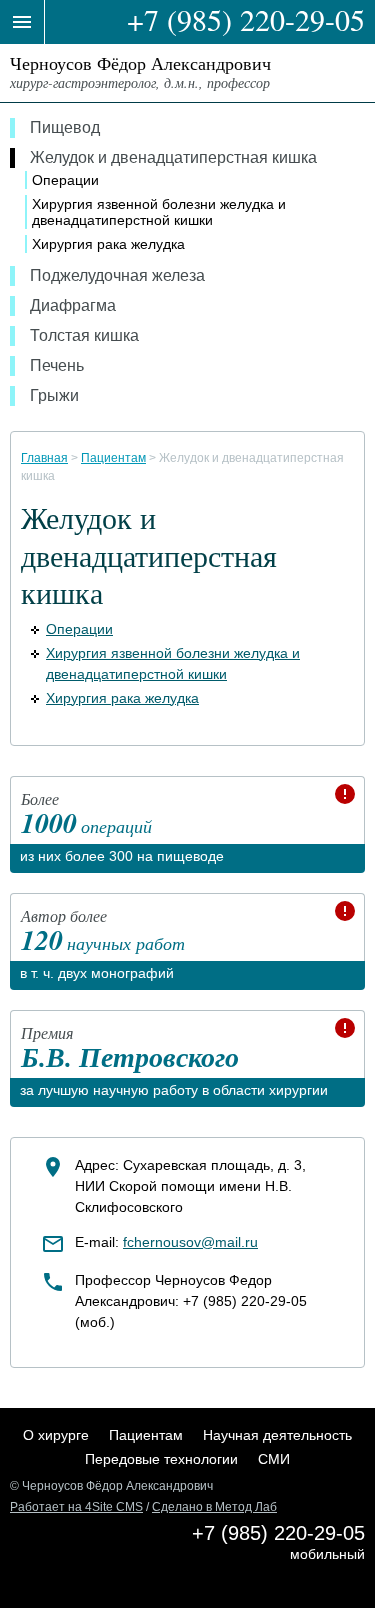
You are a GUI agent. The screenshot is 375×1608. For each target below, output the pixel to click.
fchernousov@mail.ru (190, 1242)
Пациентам (113, 458)
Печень (57, 365)
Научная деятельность (277, 1435)
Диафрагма (73, 305)
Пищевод (65, 127)
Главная (44, 458)
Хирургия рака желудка (108, 244)
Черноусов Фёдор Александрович (140, 71)
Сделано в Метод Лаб (214, 1507)
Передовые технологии (161, 1459)
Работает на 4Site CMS (76, 1507)
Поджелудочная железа (117, 275)
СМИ (274, 1459)
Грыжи (54, 395)
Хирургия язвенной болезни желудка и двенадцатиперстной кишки (159, 212)
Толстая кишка (84, 335)
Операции (65, 180)
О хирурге (56, 1435)
